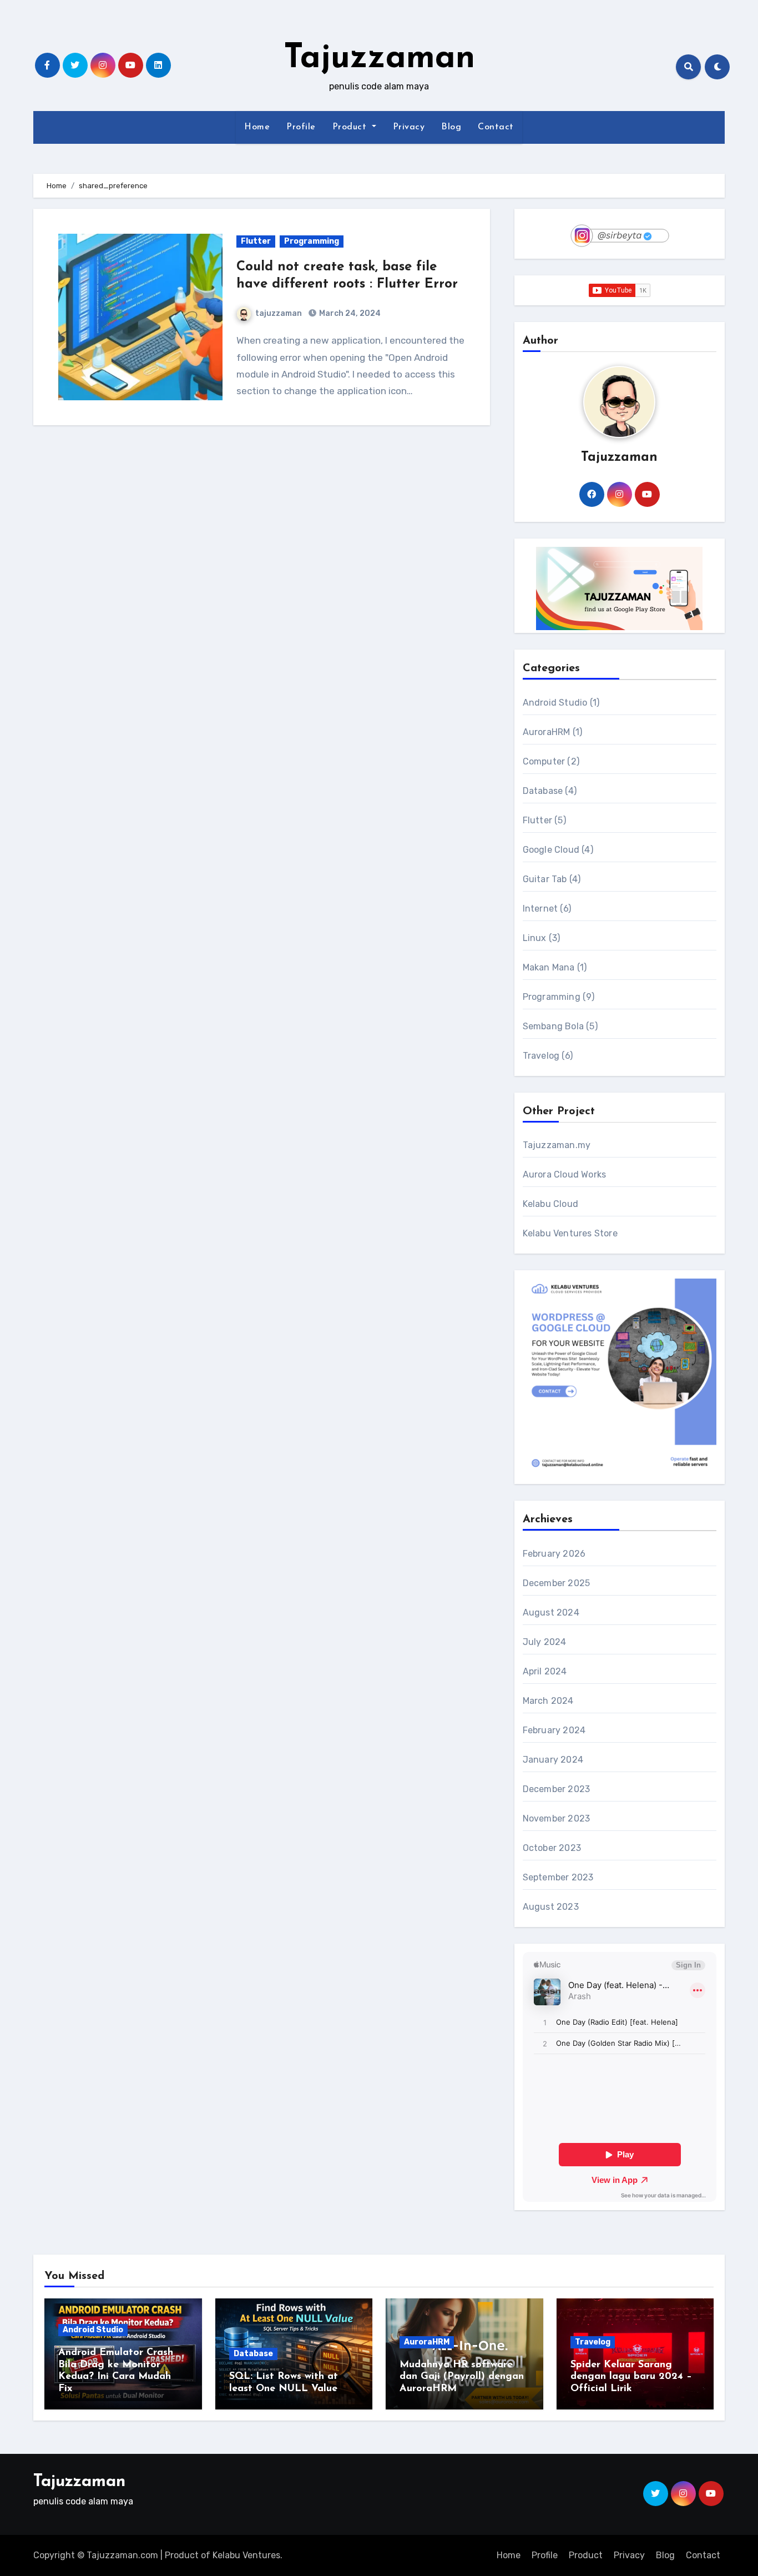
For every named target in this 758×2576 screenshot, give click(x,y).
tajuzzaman (279, 313)
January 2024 (553, 1760)
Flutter (256, 241)
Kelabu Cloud (550, 1204)
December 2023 (557, 1789)
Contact (496, 127)
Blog (451, 127)
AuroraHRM (547, 732)
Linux (535, 938)
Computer (544, 761)
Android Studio (555, 703)
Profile (301, 127)
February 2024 (554, 1730)
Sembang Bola (553, 1026)
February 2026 (554, 1554)
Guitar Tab (545, 879)
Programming (312, 241)
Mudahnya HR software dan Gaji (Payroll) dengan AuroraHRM (462, 2377)
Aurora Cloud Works (565, 1174)
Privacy (409, 127)
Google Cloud (551, 850)
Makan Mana (549, 967)
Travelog (541, 1056)
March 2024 (548, 1701)
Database (543, 791)
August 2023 (551, 1907)
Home (257, 127)
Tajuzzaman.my (557, 1145)
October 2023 (552, 1848)
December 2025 (557, 1583)
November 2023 (557, 1818)
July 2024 (545, 1642)
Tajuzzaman (379, 59)
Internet (540, 909)
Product (351, 127)
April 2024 (545, 1671)
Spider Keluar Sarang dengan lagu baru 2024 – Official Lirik (631, 2377)
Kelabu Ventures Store (570, 1233)
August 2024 (551, 1612)
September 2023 (558, 1877)
